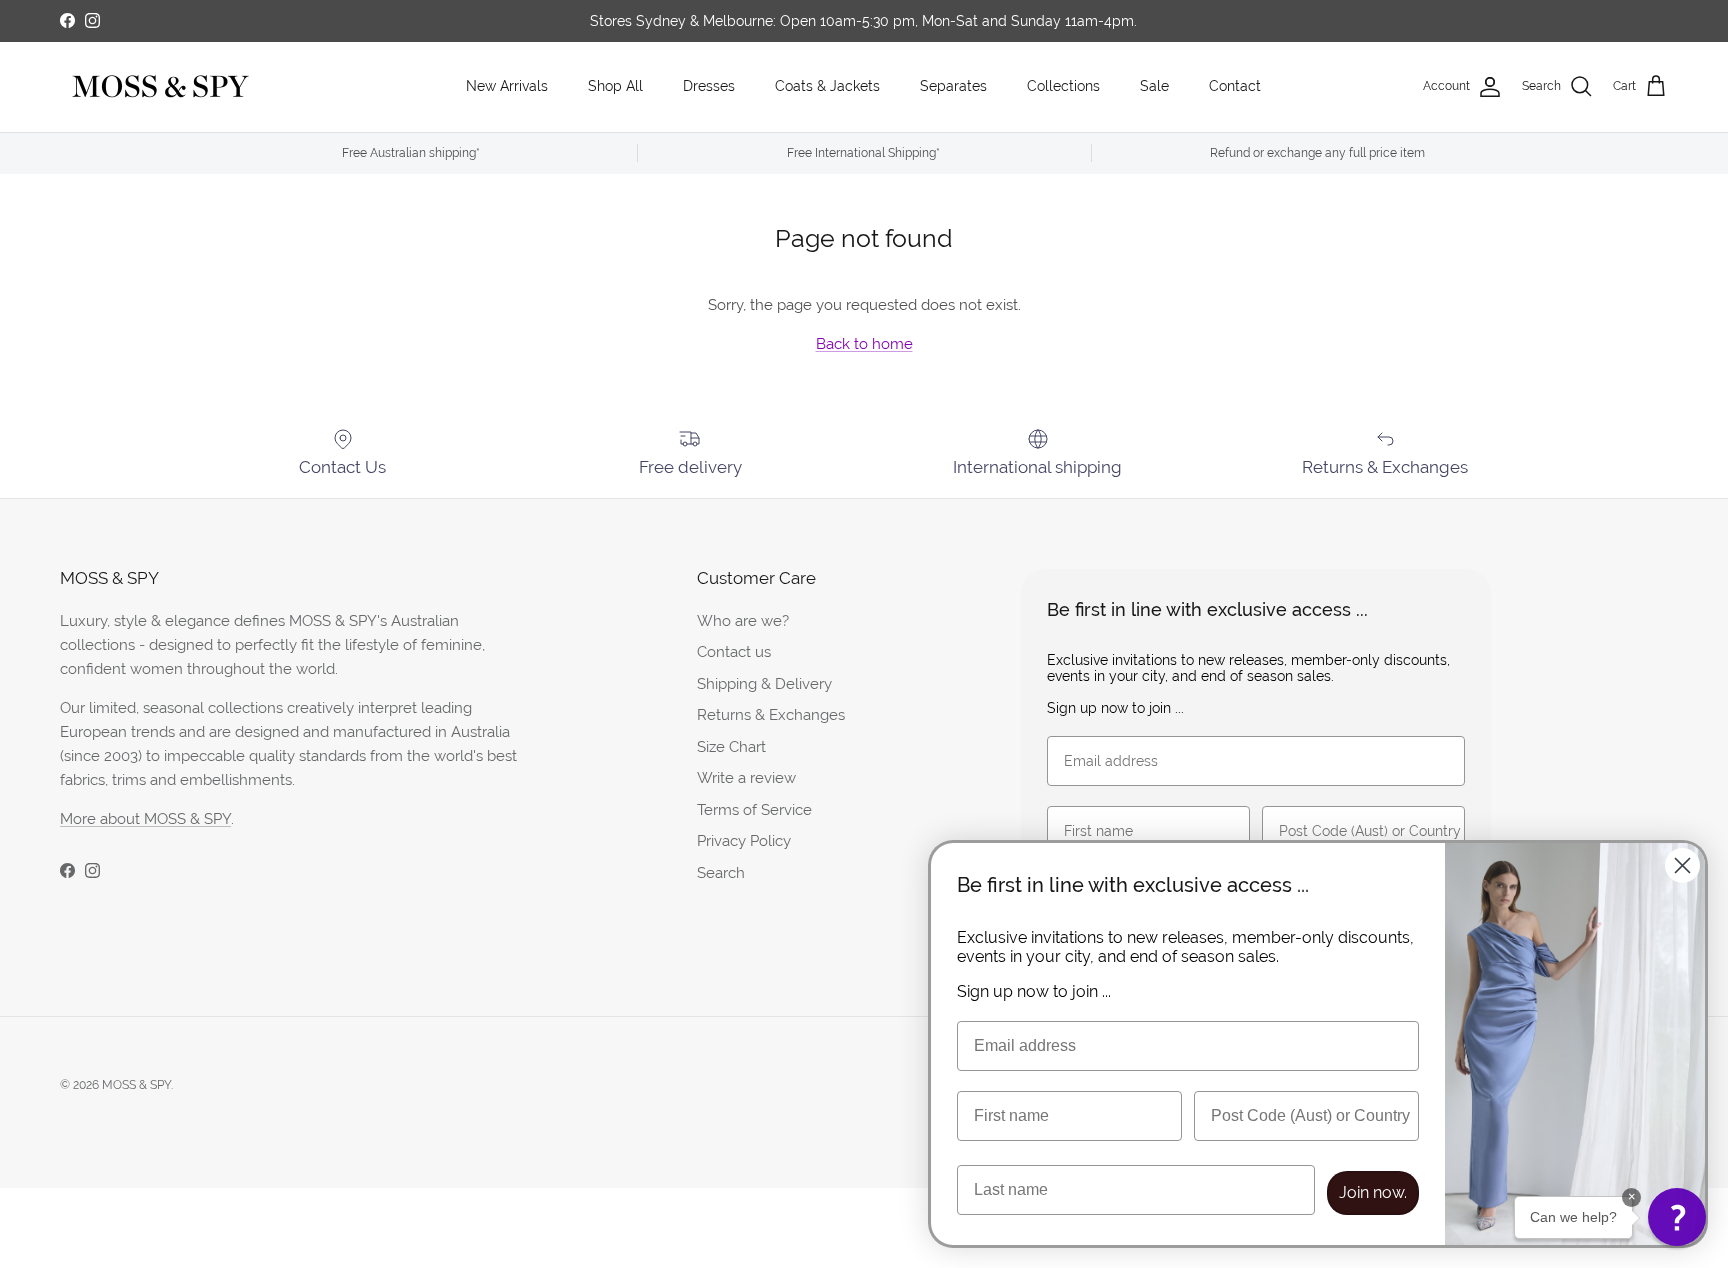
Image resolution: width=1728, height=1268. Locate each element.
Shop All (615, 86)
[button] (1677, 1217)
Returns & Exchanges (771, 714)
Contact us (734, 651)
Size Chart (731, 746)
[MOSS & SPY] (160, 87)
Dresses (709, 86)
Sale (1154, 86)
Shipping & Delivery (764, 683)
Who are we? (743, 620)
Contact (1235, 86)
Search (721, 872)
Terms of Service (754, 809)
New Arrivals (507, 86)
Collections (1063, 86)
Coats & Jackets (827, 86)
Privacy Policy (744, 840)
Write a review (746, 777)
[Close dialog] (1682, 865)
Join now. (1373, 1192)
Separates (953, 86)
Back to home (864, 343)
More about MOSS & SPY (145, 818)
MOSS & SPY (136, 1085)
